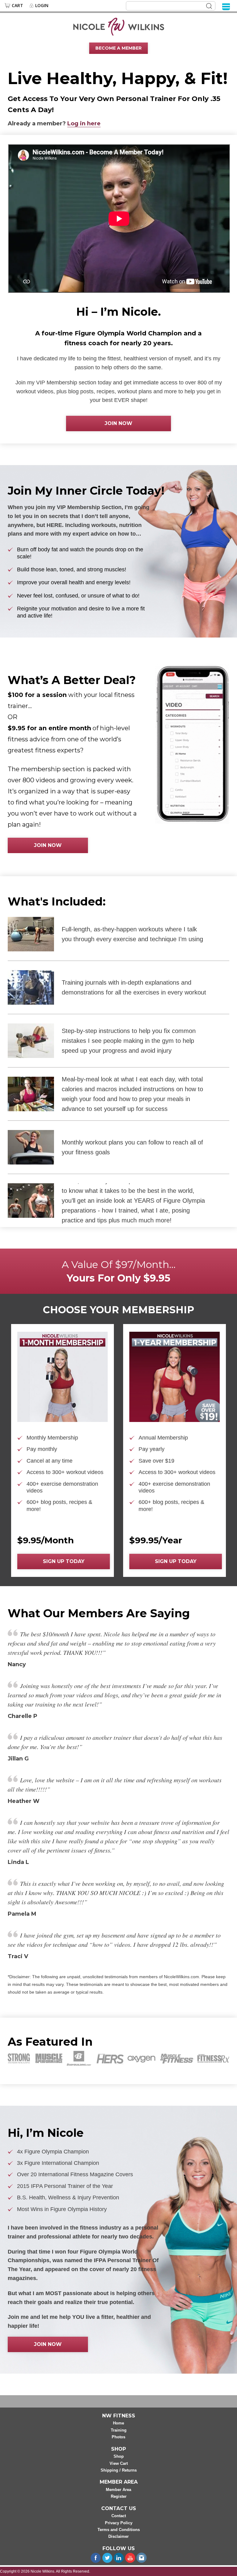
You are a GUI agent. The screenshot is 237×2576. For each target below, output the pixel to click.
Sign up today (64, 1561)
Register (119, 2496)
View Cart (119, 2463)
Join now (118, 423)
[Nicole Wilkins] (119, 26)
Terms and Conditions (119, 2530)
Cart (17, 6)
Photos (118, 2437)
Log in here (84, 124)
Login (42, 6)
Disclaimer (118, 2536)
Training (119, 2430)
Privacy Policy (119, 2523)
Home (118, 2423)
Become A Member (118, 48)
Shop (119, 2456)
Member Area (118, 2490)
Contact (119, 2516)
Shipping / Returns (119, 2470)
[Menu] (226, 6)
